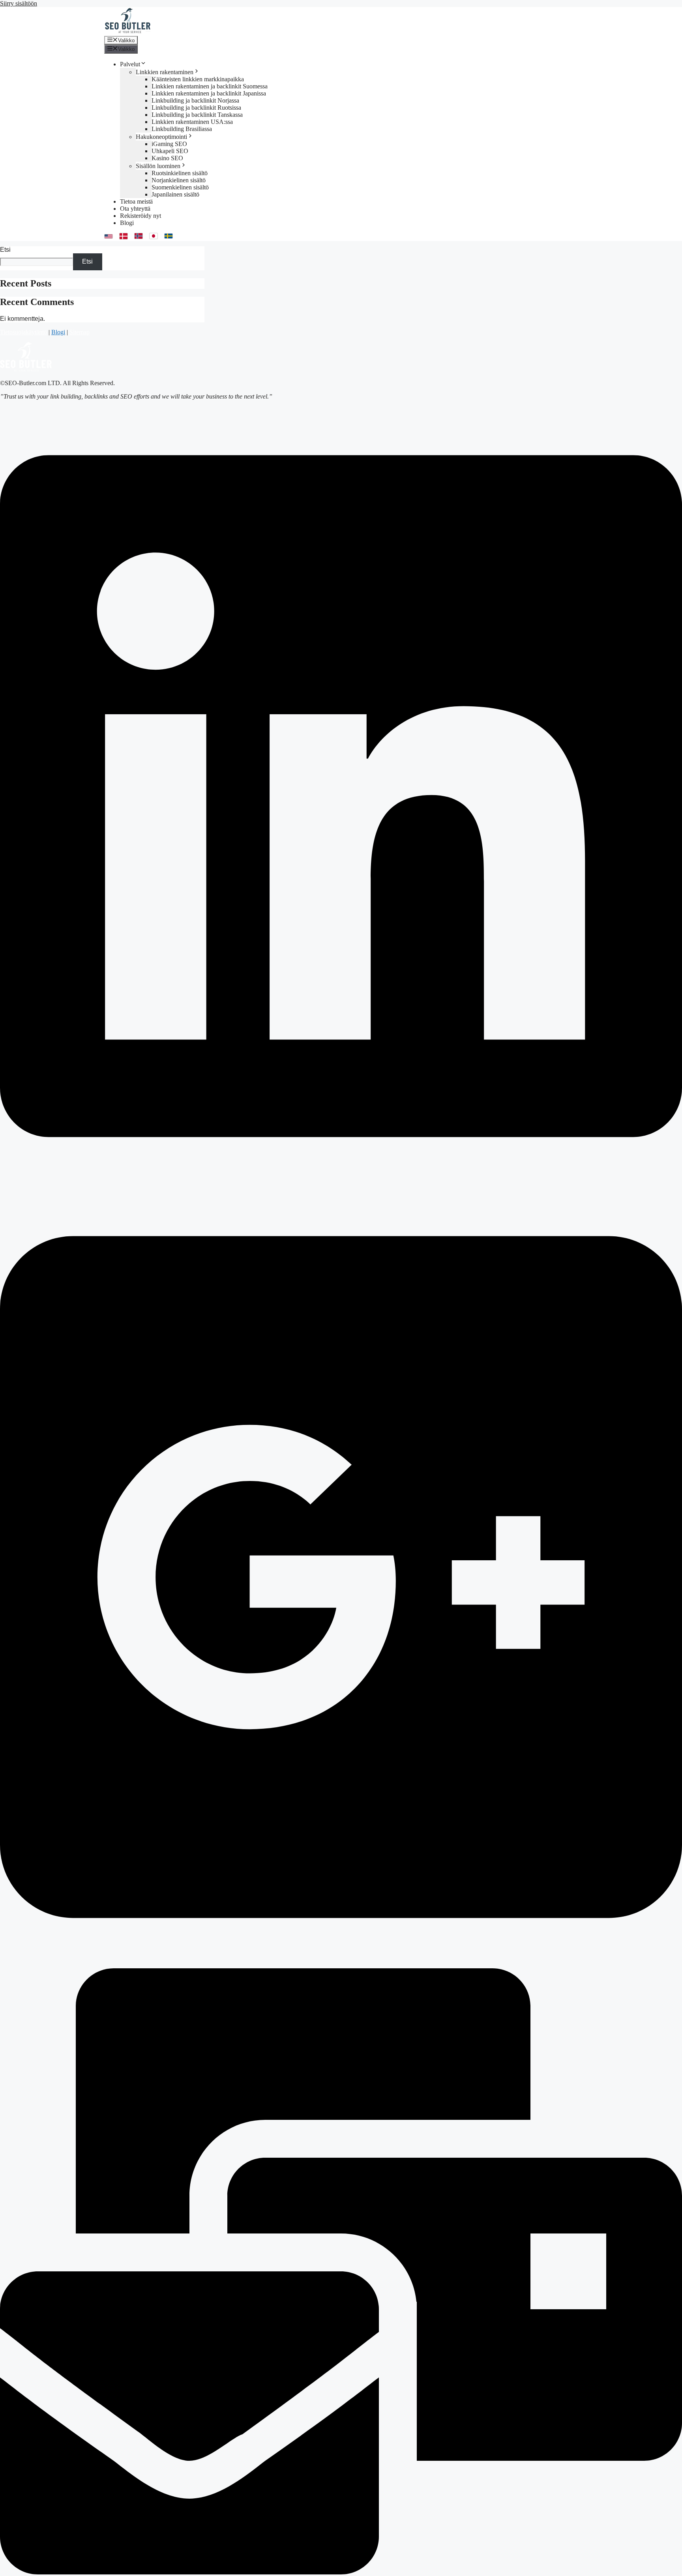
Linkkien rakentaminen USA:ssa (192, 122)
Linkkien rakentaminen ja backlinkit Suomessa (210, 86)
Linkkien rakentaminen (165, 72)
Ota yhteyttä (135, 209)
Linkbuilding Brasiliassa (182, 129)
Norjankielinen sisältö (179, 180)
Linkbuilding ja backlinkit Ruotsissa (196, 108)
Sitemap (80, 332)
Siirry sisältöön (19, 3)
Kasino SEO (167, 158)
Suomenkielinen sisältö (180, 187)
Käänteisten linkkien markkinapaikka (198, 79)
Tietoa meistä (136, 201)
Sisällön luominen (158, 166)
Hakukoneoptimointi (161, 137)
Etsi (5, 250)
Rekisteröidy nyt (141, 216)
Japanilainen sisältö (175, 194)
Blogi (127, 223)
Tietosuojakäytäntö (23, 332)
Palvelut (130, 64)
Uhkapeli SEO (170, 151)
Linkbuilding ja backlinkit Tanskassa (197, 115)
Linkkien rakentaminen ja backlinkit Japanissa (209, 93)
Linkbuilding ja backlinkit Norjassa (195, 100)
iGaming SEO (169, 144)
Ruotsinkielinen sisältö (180, 173)
